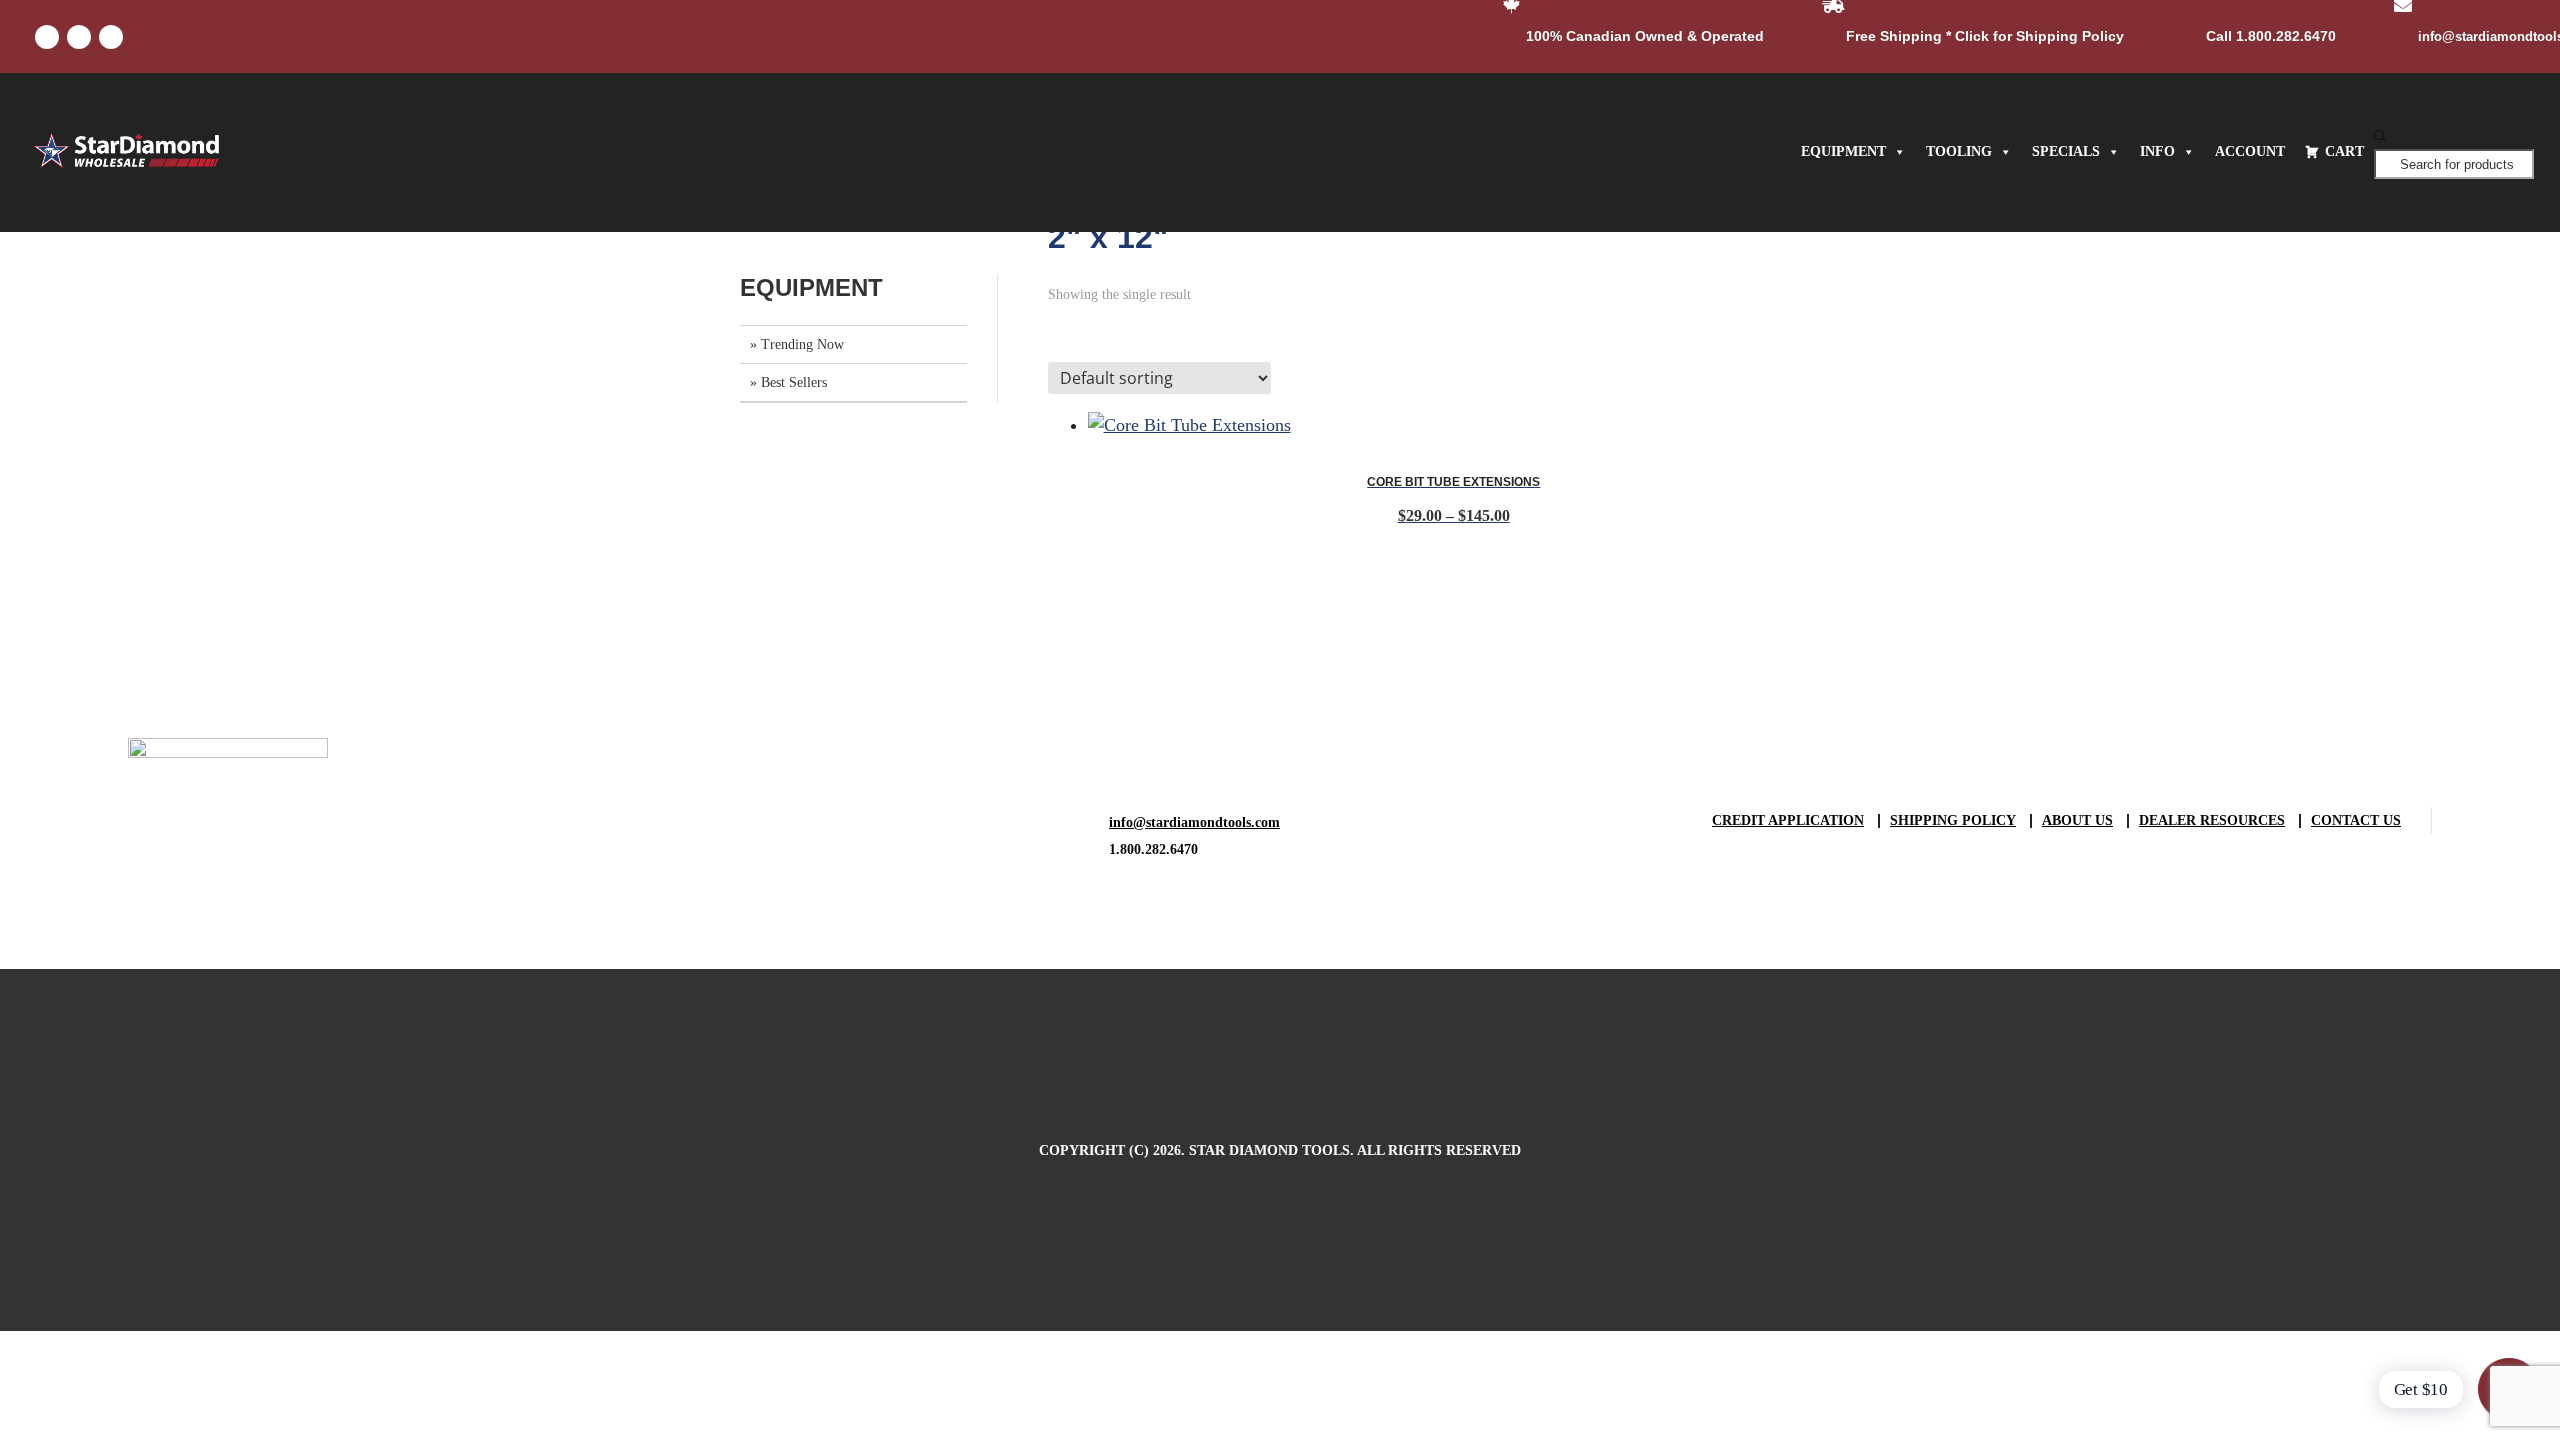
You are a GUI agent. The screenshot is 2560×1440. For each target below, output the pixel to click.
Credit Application (1788, 820)
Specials (2066, 151)
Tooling (1959, 151)
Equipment (1843, 151)
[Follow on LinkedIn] (79, 37)
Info (2157, 151)
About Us (2077, 820)
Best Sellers (794, 382)
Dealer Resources (2212, 820)
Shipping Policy (1953, 820)
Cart (2344, 151)
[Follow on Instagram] (111, 37)
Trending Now (802, 344)
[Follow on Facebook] (47, 37)
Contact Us (2356, 820)
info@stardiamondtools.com (1194, 822)
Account (2250, 151)
